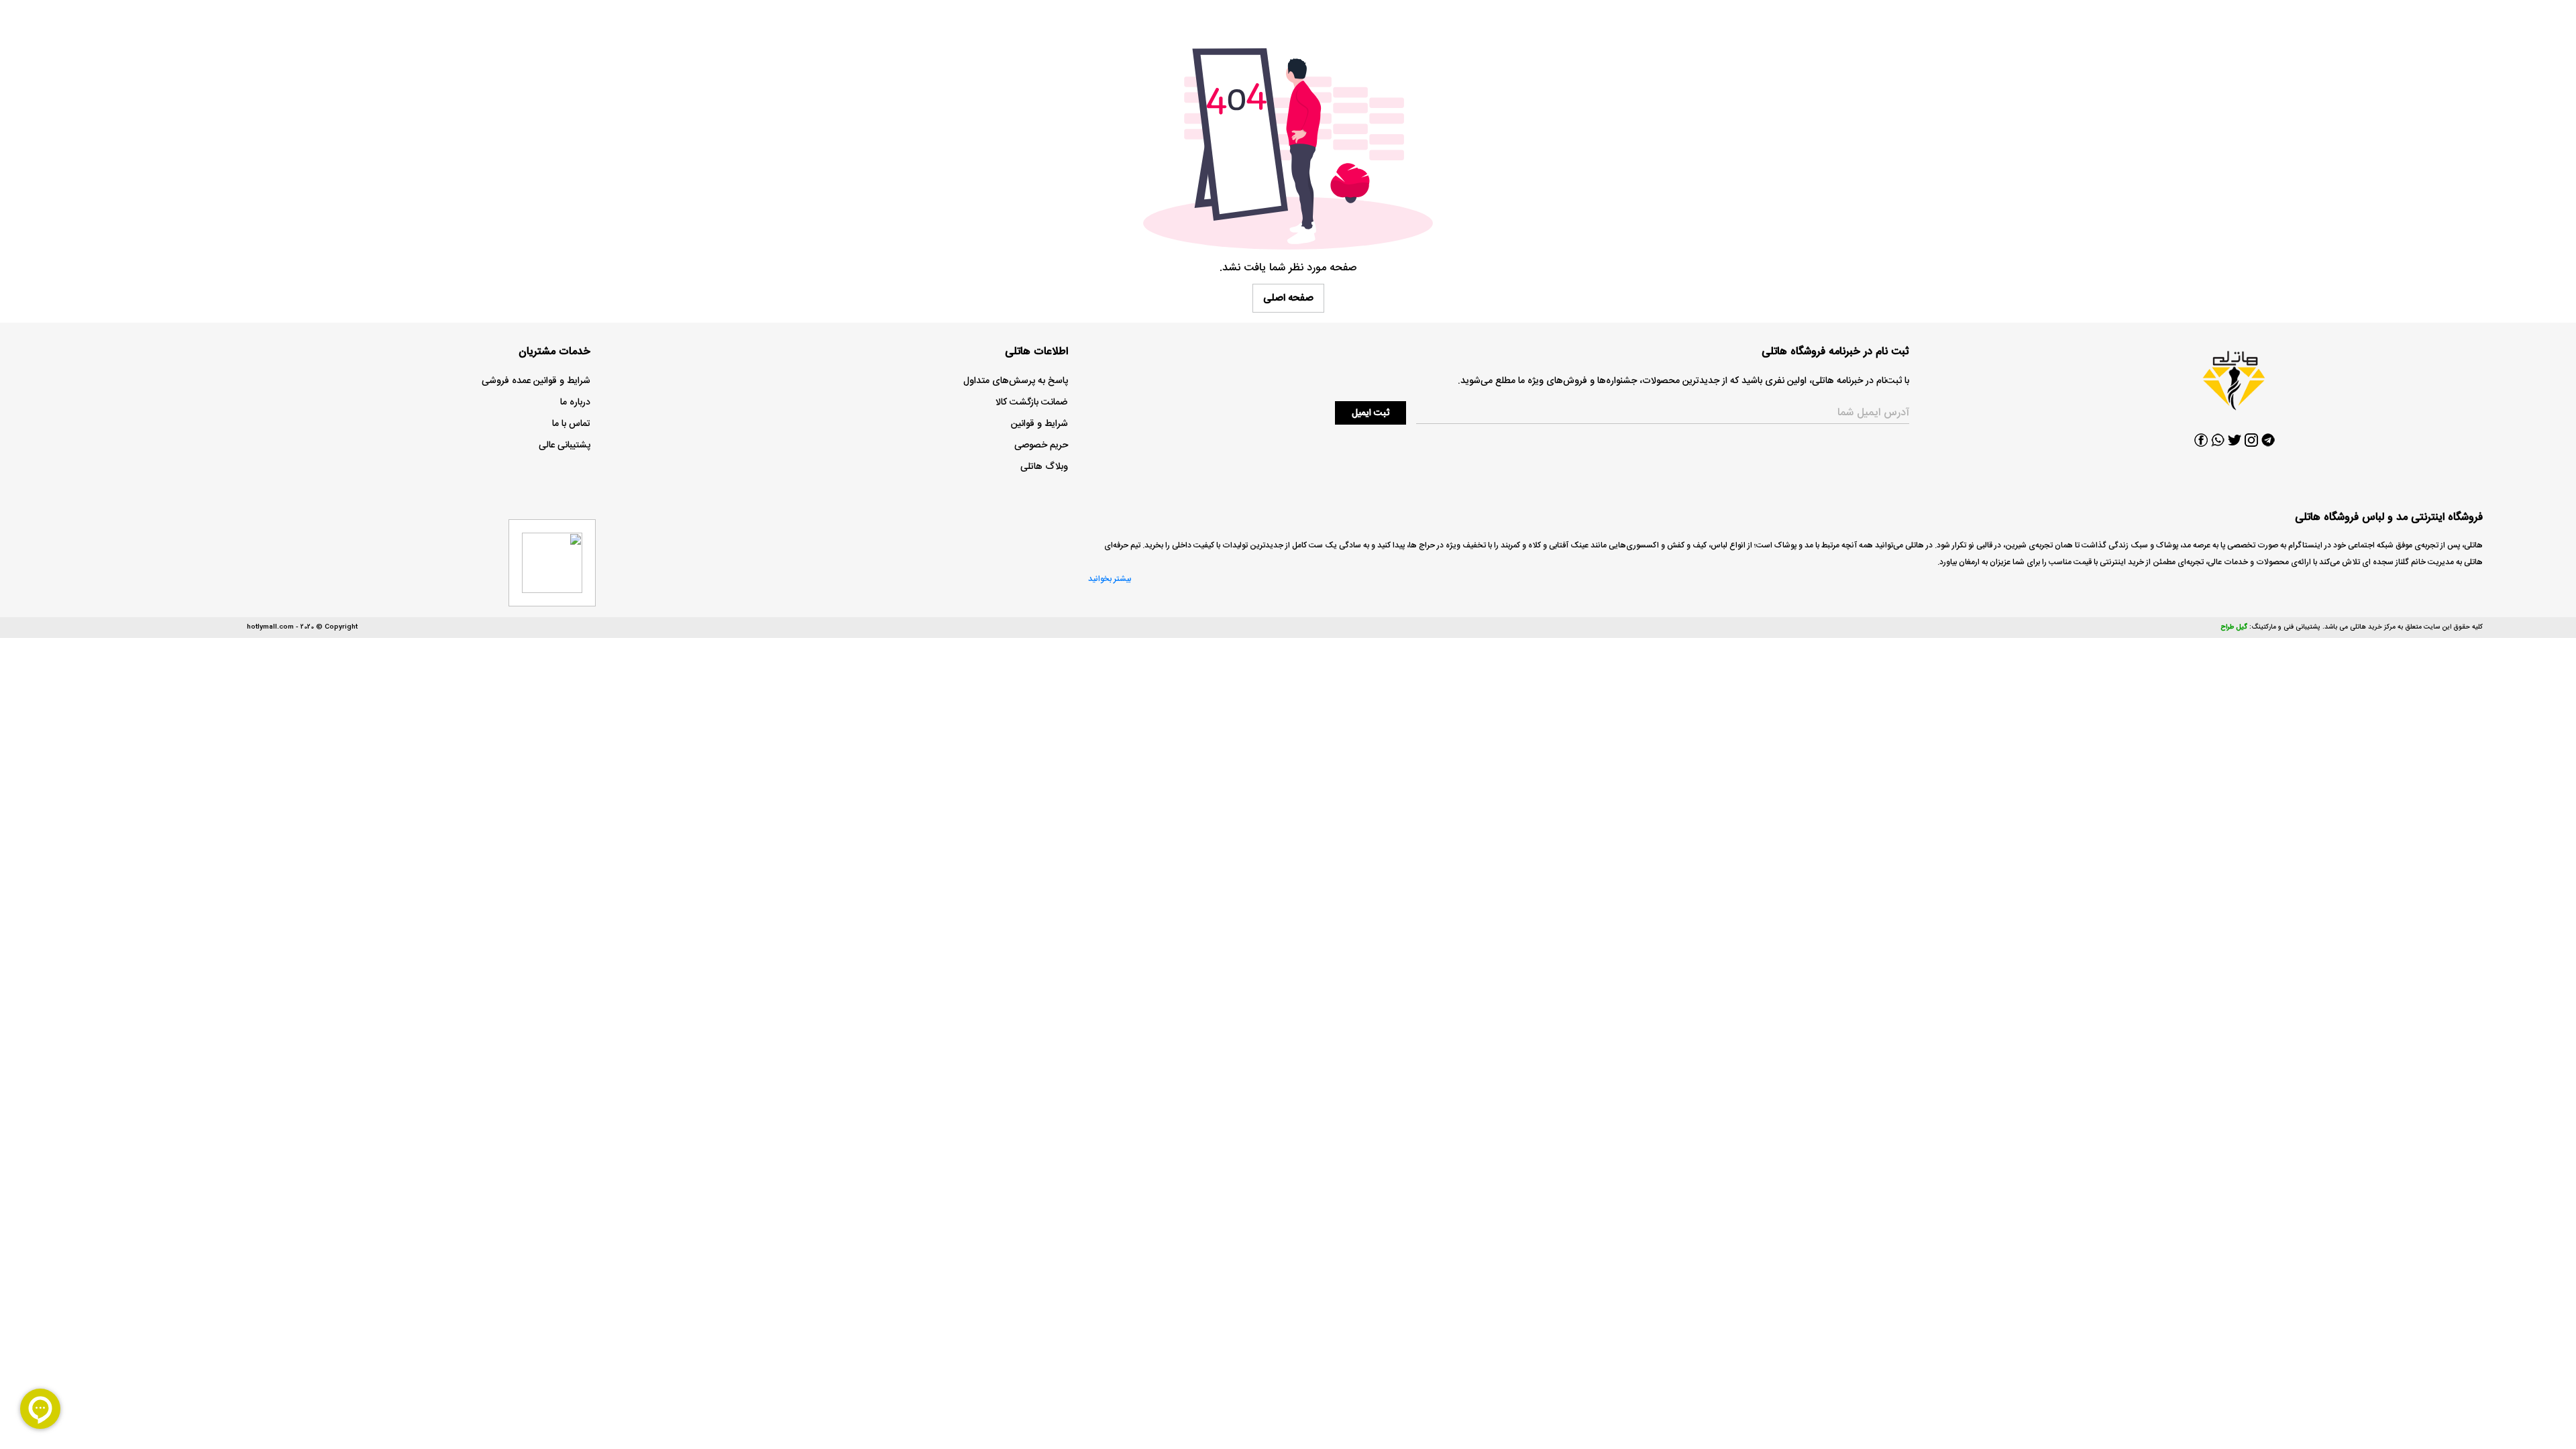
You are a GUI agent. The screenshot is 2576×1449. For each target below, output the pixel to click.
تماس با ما (571, 424)
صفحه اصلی (1288, 298)
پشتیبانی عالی (565, 445)
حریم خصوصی (1041, 445)
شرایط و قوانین (1039, 424)
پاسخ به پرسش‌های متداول (1016, 381)
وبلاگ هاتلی (1044, 467)
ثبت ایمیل (1371, 413)
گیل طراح (2234, 627)
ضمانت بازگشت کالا (1032, 402)
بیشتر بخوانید (1110, 579)
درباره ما (575, 402)
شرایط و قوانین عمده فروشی (536, 381)
